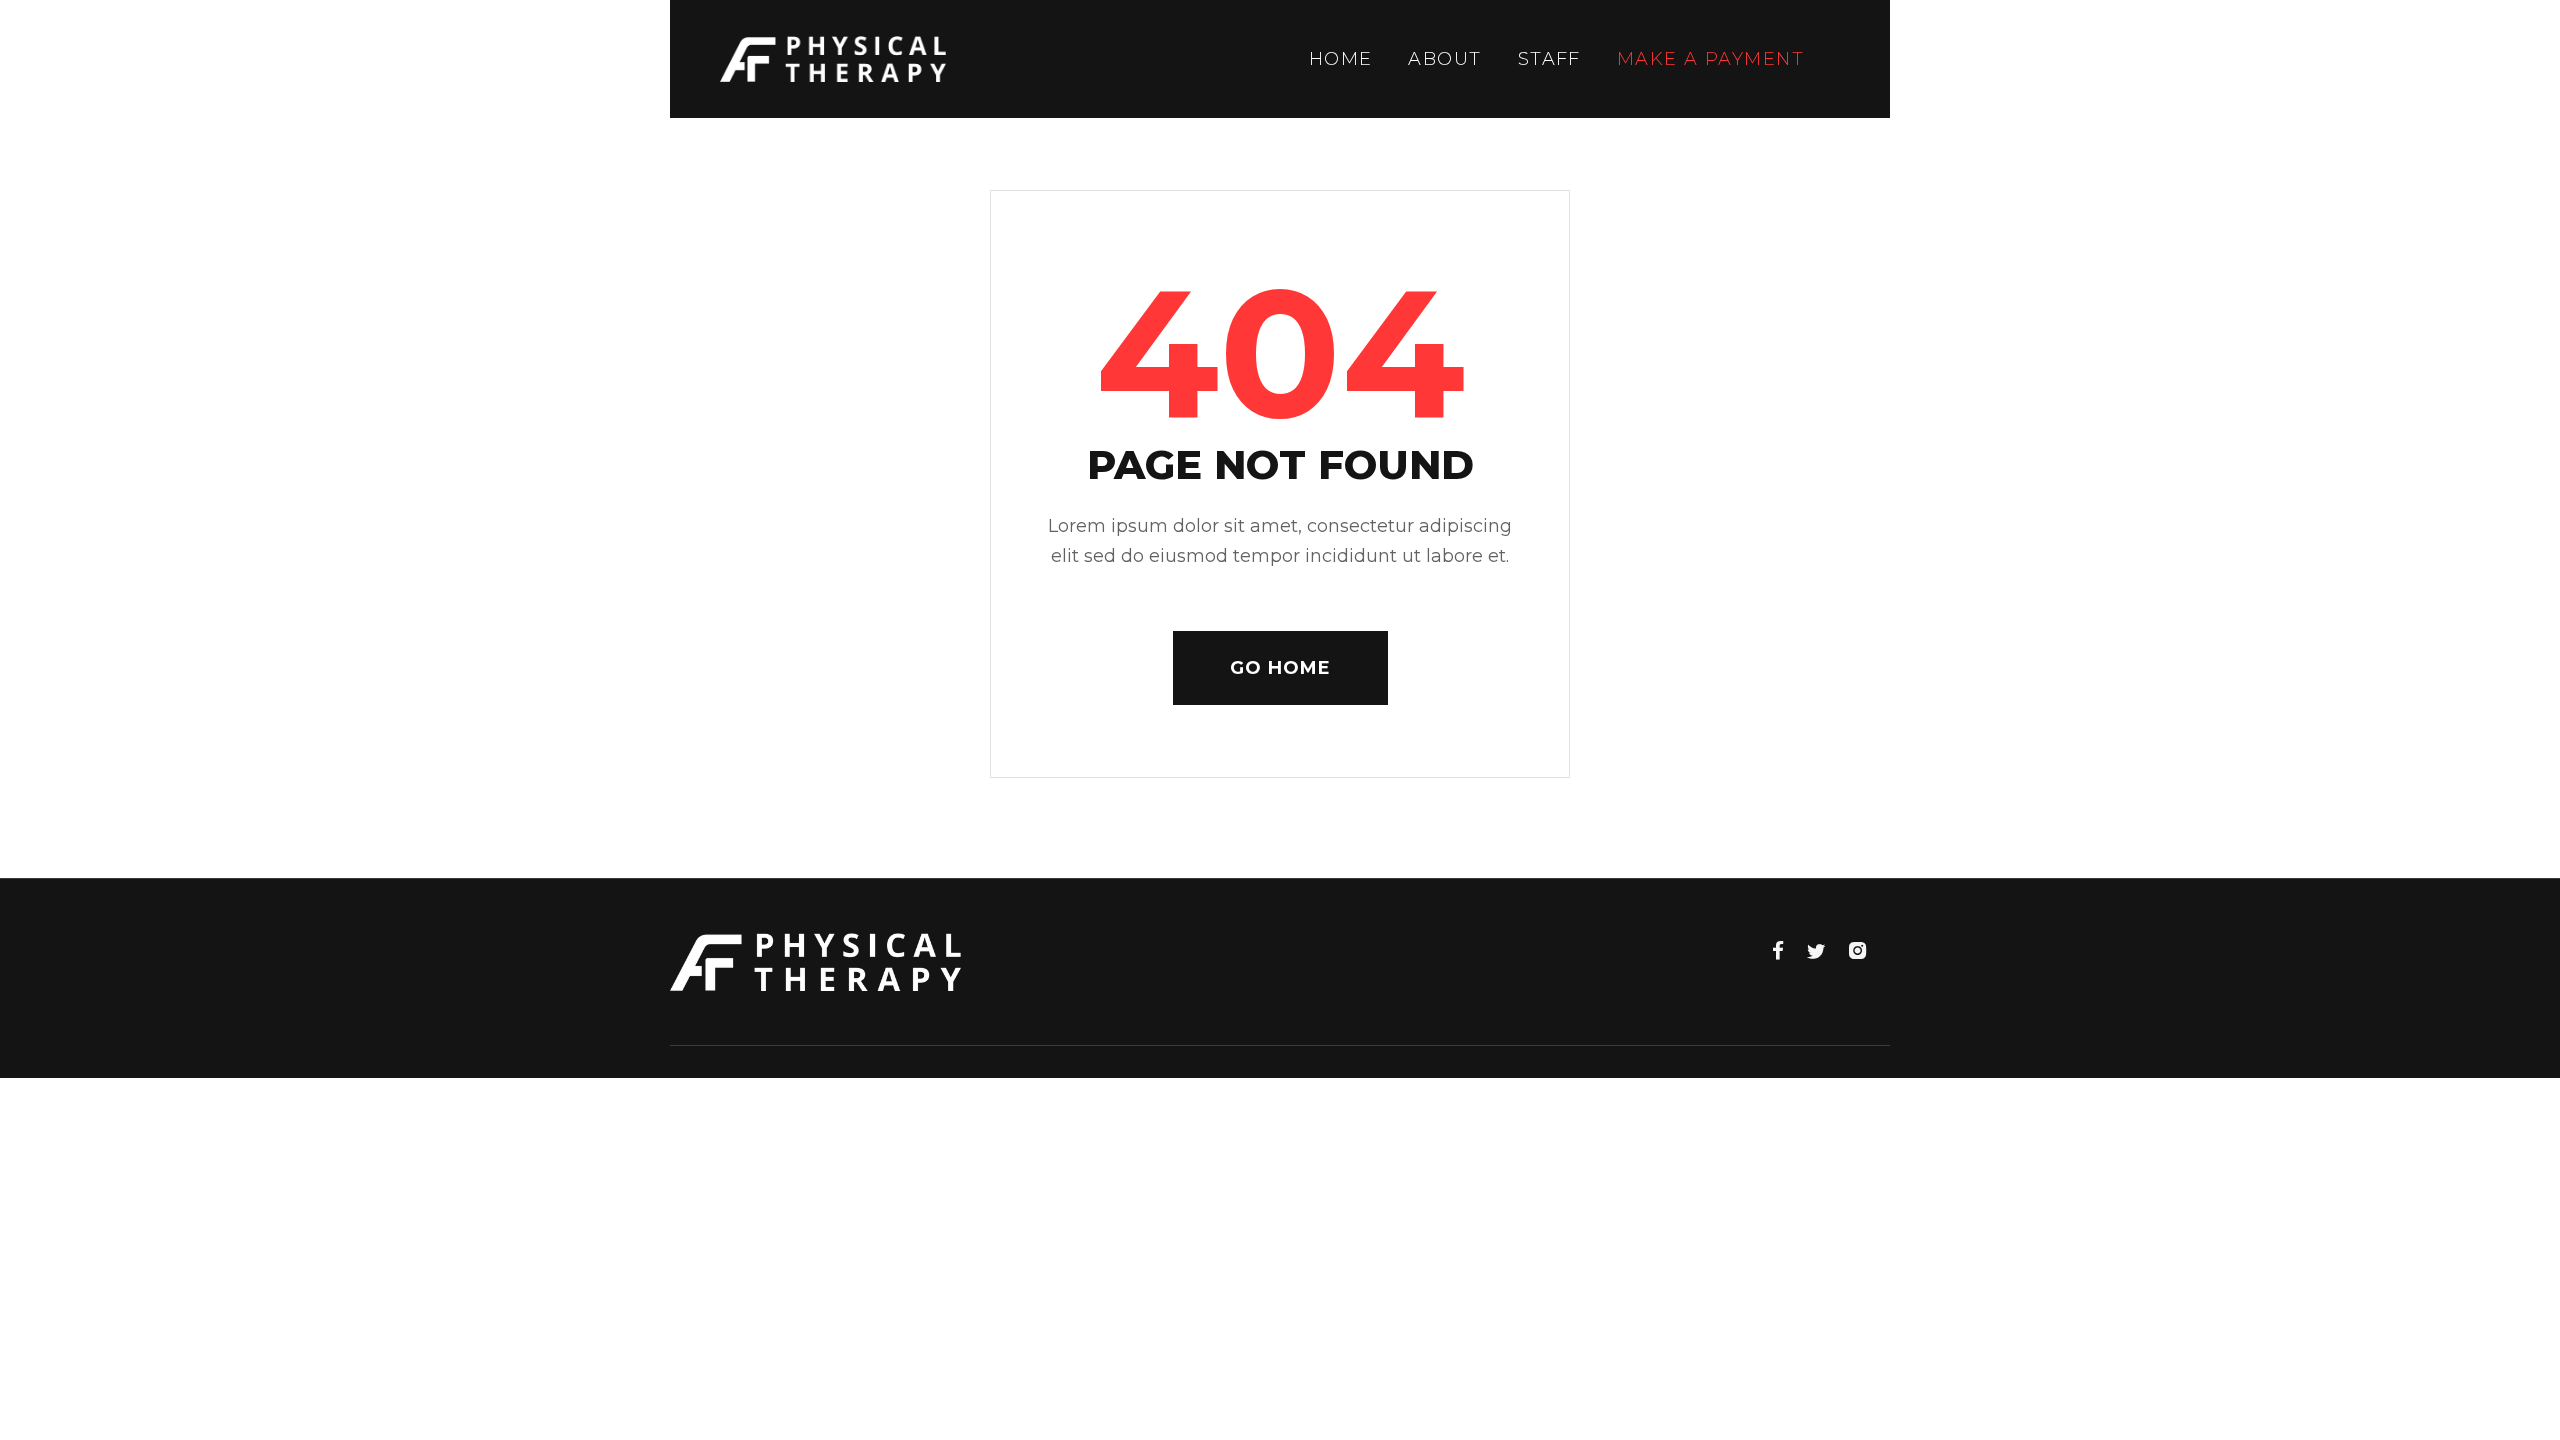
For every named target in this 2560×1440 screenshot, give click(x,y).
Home (1341, 59)
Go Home (1280, 668)
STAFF (1549, 59)
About (1444, 59)
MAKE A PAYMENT (1710, 59)
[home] (833, 59)
